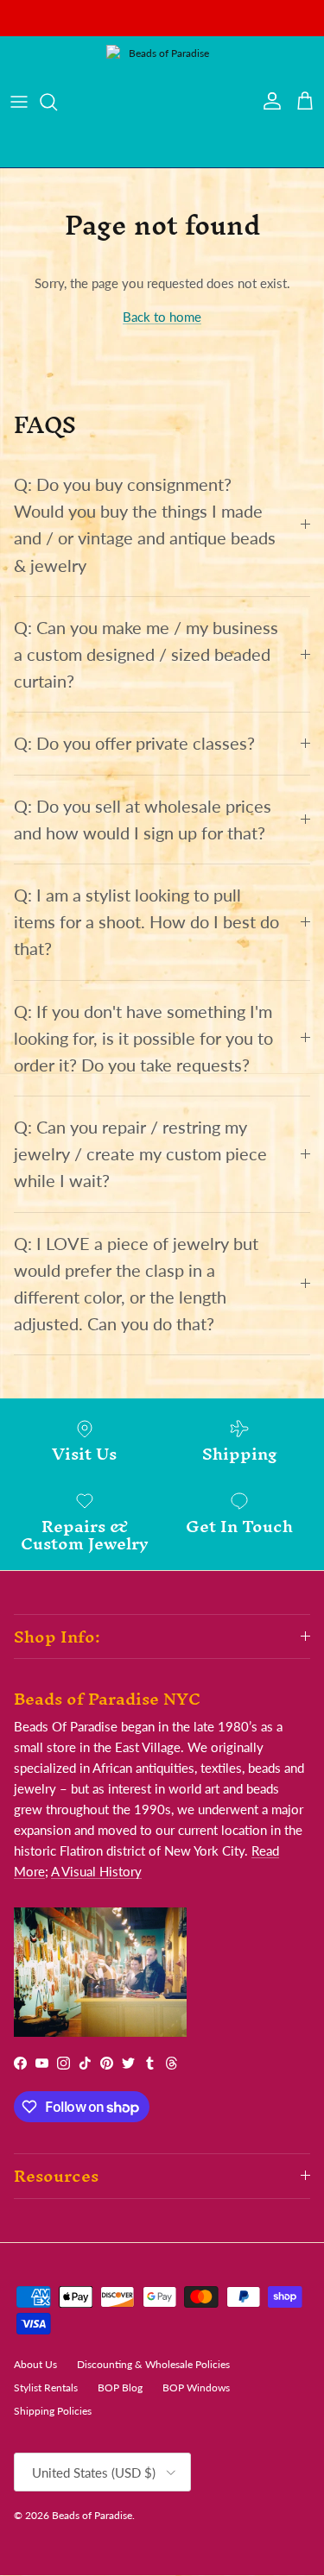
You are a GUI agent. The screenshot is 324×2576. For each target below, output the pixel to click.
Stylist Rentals (46, 2388)
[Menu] (19, 102)
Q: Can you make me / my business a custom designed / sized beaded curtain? (146, 654)
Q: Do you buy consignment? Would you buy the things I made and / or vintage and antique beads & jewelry (145, 525)
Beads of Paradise (92, 2515)
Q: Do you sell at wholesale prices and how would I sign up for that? (143, 820)
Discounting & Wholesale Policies (153, 2364)
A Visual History (96, 1871)
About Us (35, 2364)
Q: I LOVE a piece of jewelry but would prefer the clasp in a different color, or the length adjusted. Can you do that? (136, 1284)
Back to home (162, 317)
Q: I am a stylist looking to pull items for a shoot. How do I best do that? (146, 922)
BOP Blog (120, 2388)
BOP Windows (196, 2388)
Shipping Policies (53, 2411)
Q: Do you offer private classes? (134, 743)
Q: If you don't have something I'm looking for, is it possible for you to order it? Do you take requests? (143, 1038)
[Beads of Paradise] (162, 102)
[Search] (57, 102)
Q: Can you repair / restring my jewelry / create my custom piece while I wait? (140, 1154)
